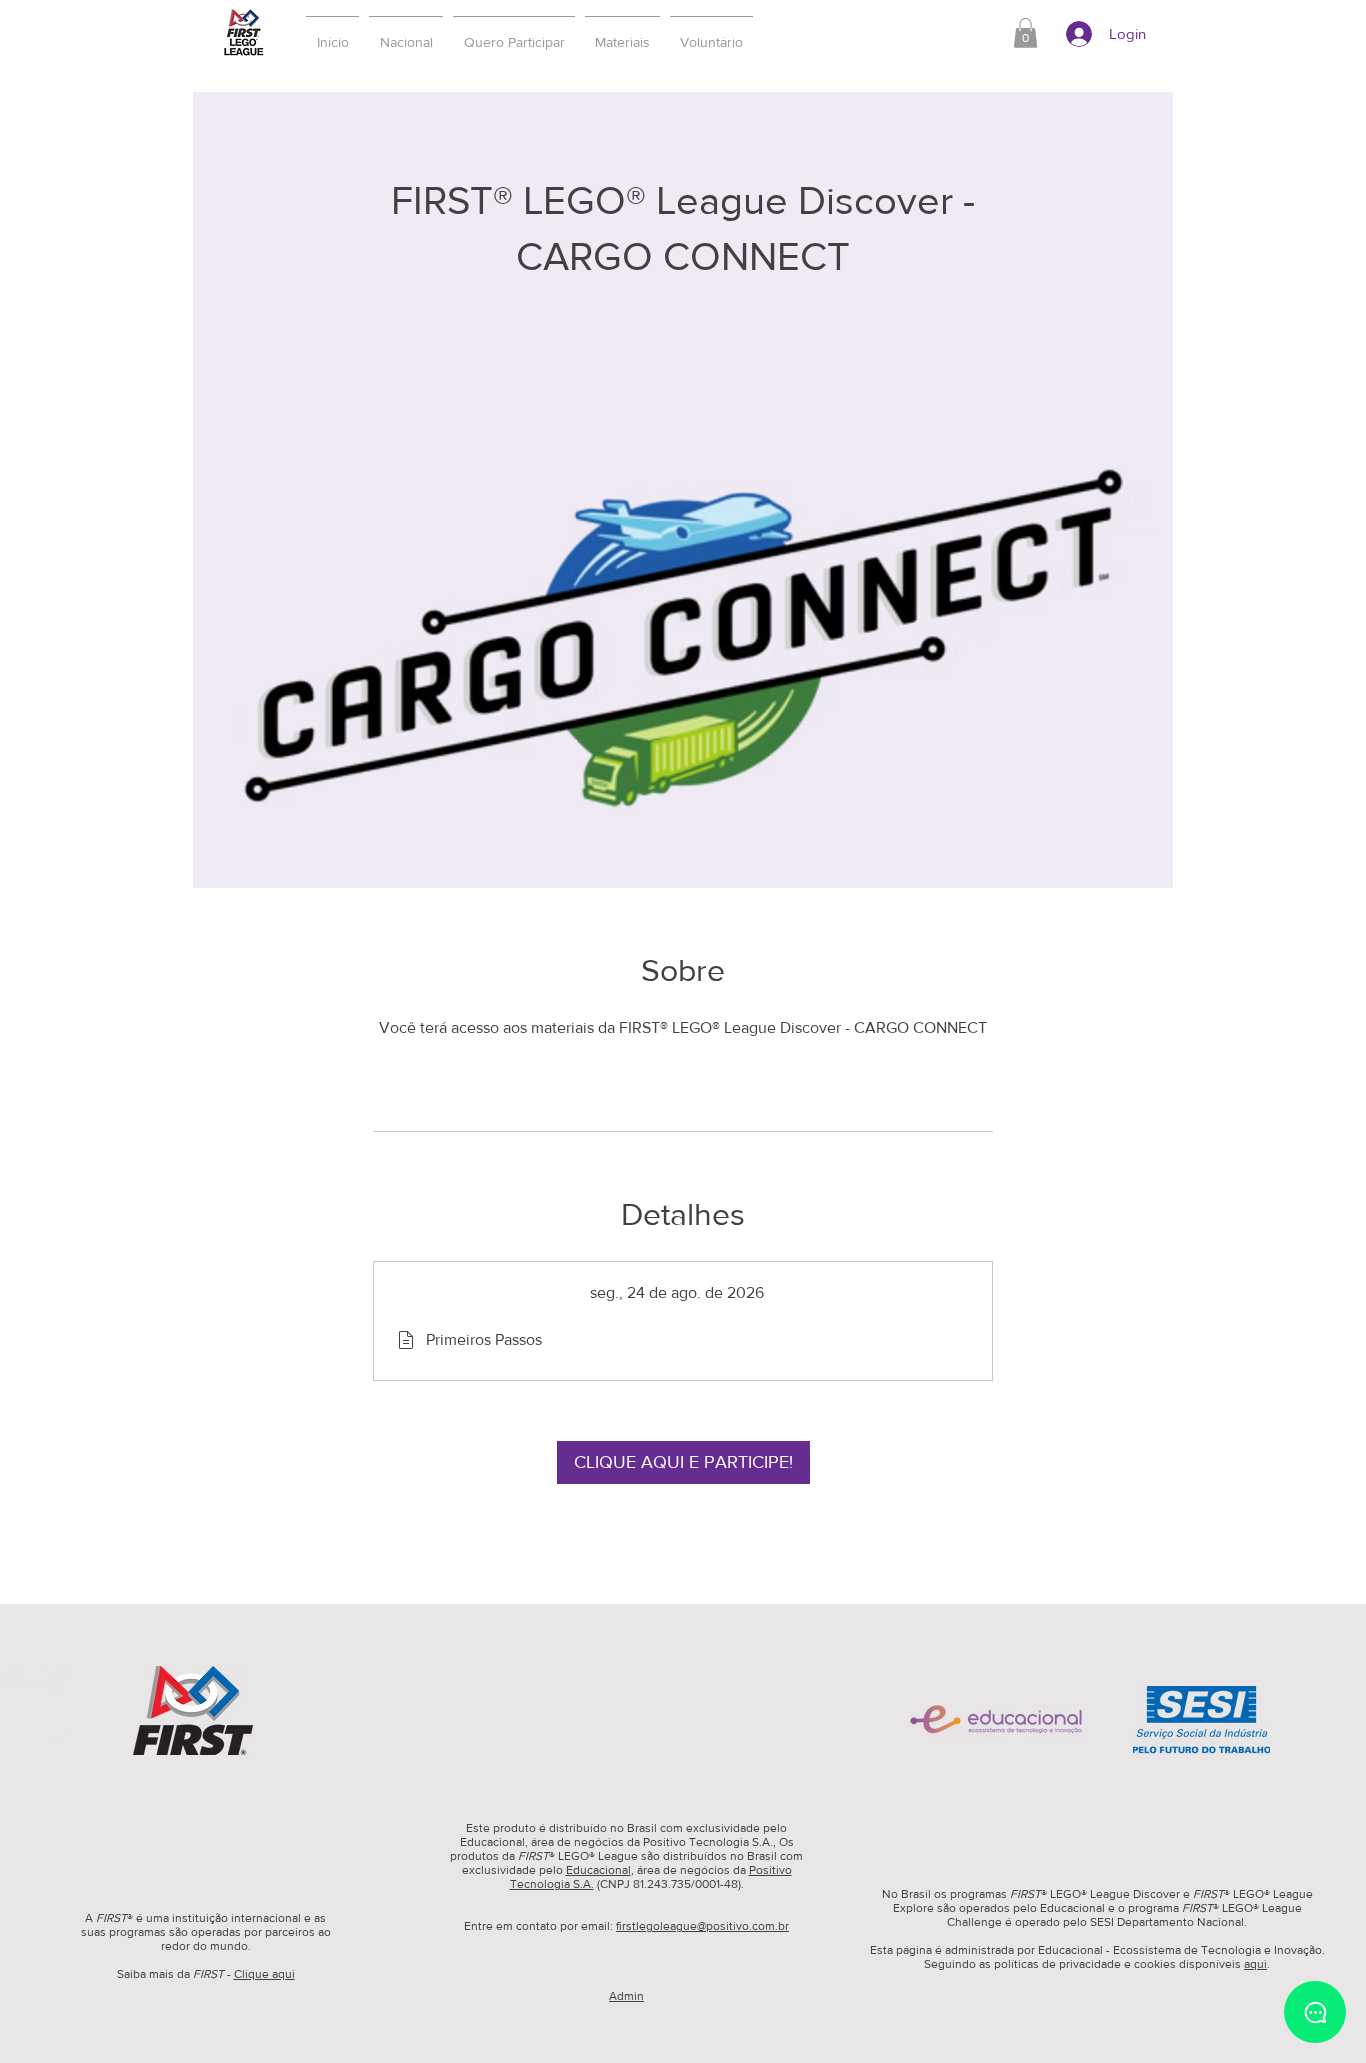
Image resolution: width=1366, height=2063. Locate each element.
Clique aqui (264, 1974)
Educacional (598, 1870)
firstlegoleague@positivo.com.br (702, 1926)
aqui (1255, 1964)
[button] (514, 33)
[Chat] (1315, 2012)
